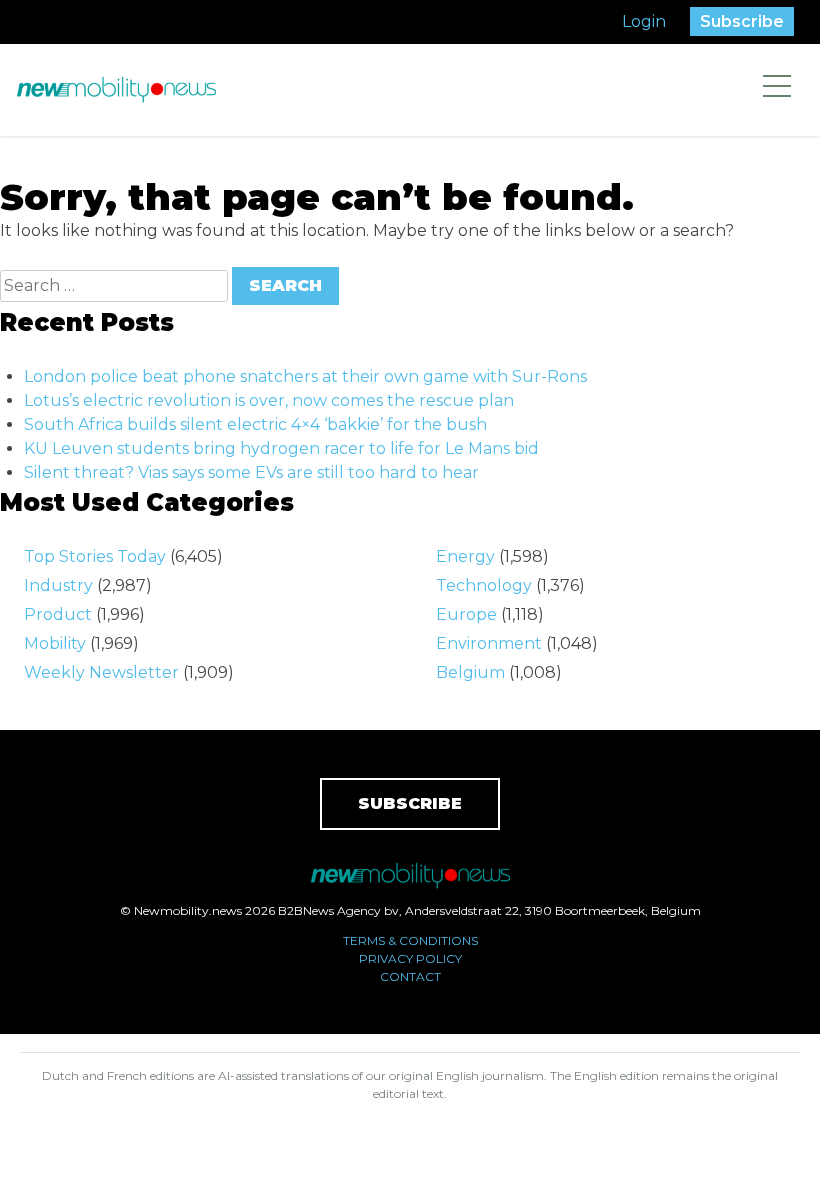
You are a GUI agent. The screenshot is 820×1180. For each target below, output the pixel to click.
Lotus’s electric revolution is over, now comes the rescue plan (269, 400)
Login (644, 21)
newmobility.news (116, 90)
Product (58, 614)
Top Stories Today (95, 556)
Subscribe (742, 21)
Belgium (470, 672)
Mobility (55, 643)
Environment (489, 643)
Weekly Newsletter (101, 672)
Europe (466, 614)
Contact (410, 976)
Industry (58, 585)
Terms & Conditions (410, 940)
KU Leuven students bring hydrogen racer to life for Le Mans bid (281, 448)
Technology (484, 585)
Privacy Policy (410, 958)
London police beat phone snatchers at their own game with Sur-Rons (305, 376)
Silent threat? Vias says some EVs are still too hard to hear (251, 472)
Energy (465, 556)
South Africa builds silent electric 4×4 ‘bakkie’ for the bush (255, 424)
